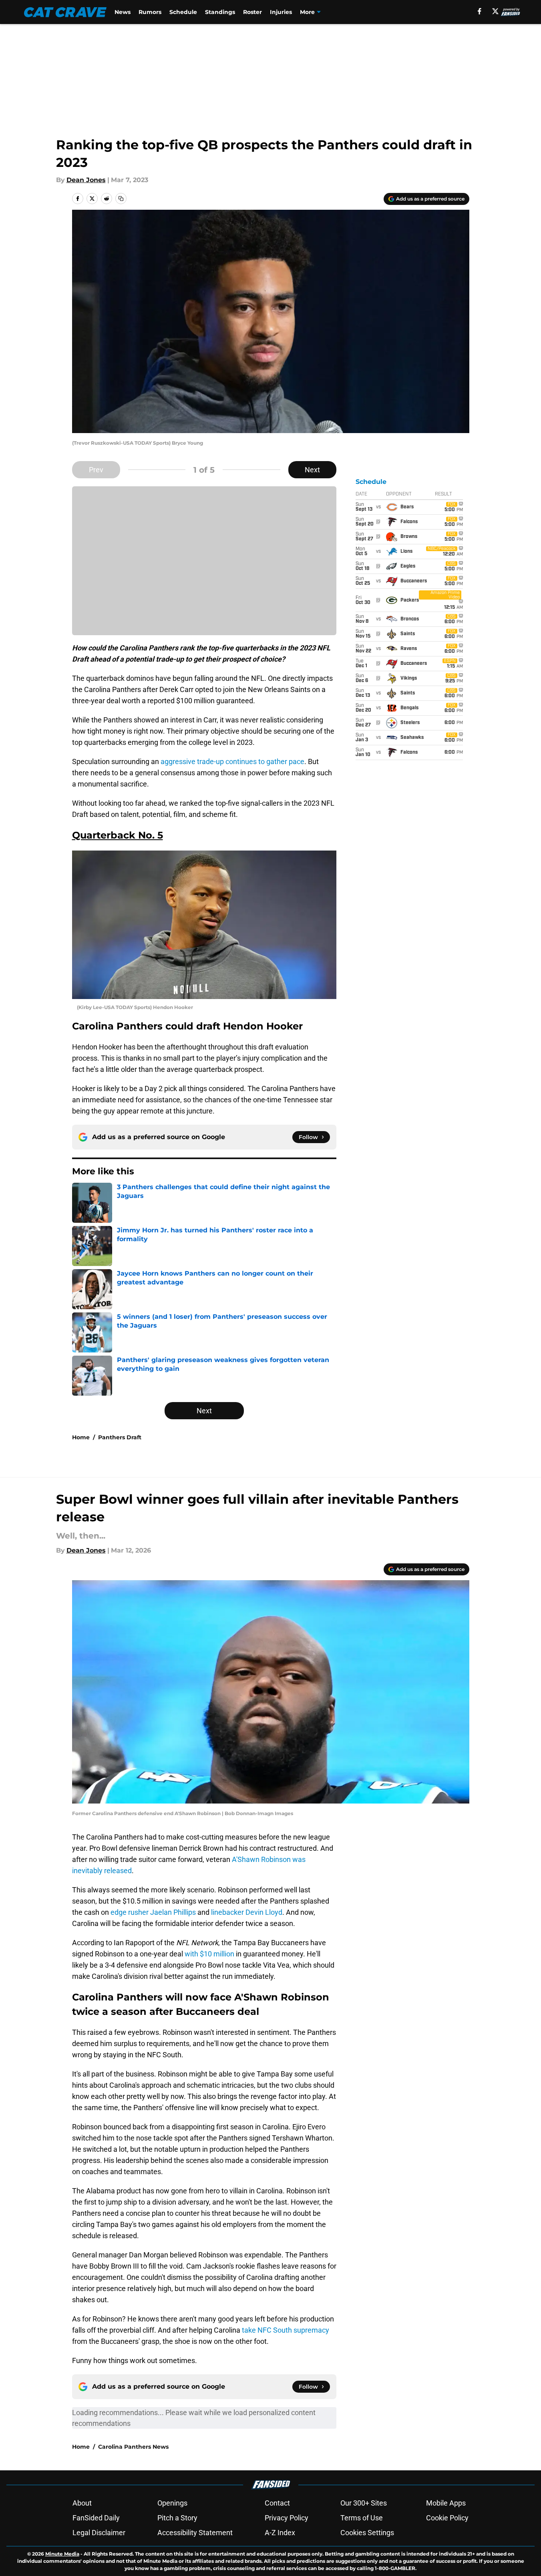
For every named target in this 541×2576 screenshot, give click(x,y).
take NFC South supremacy (286, 2330)
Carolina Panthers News (133, 2447)
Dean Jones (86, 180)
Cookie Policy (447, 2518)
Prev (96, 470)
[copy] (121, 199)
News (123, 12)
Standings (220, 12)
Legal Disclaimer (99, 2533)
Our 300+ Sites (364, 2503)
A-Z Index (280, 2533)
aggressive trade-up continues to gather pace (232, 761)
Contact (277, 2503)
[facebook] (480, 11)
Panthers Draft (120, 1437)
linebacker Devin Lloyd (247, 1912)
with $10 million (209, 1954)
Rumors (150, 12)
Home (81, 1437)
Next (312, 470)
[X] (495, 11)
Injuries (281, 12)
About (82, 2503)
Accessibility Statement (195, 2533)
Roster (252, 12)
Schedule (183, 12)
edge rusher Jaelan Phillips (153, 1912)
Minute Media (62, 2554)
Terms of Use (362, 2518)
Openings (172, 2503)
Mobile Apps (446, 2503)
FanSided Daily (96, 2518)
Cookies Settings (367, 2533)
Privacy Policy (287, 2518)
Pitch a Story (177, 2518)
